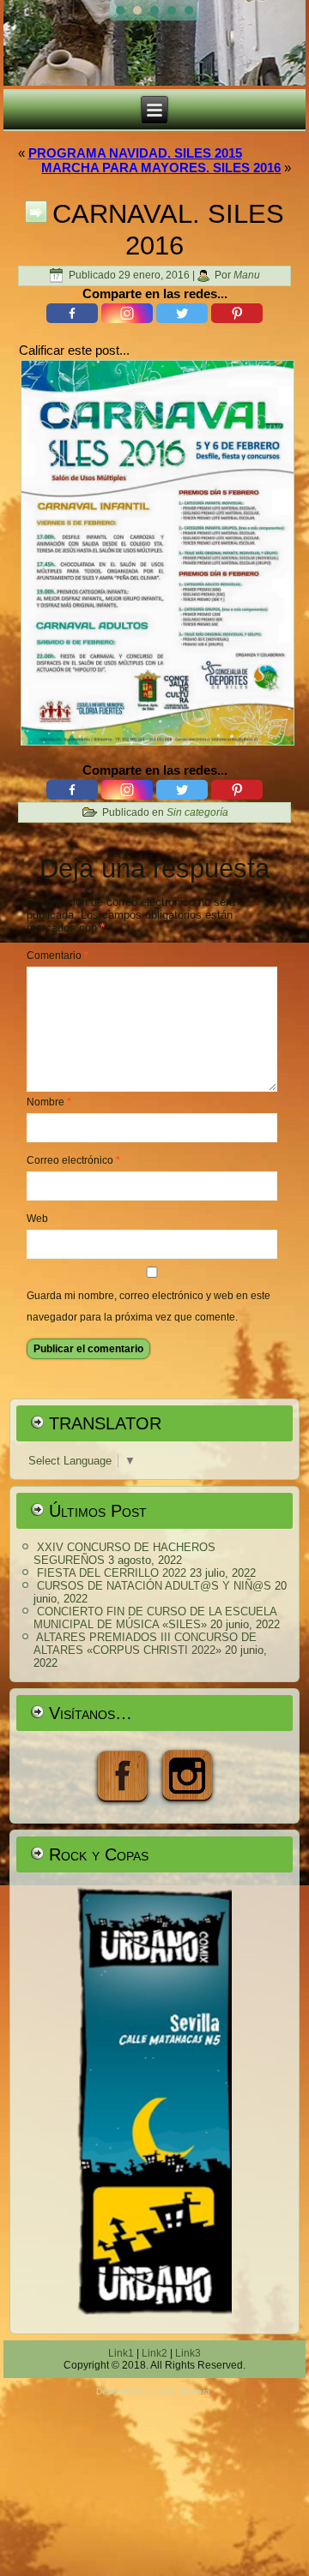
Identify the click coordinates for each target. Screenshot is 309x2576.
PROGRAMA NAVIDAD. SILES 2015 (135, 153)
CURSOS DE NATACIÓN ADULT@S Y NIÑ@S (154, 1586)
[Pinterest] (237, 313)
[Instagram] (127, 313)
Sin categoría (197, 812)
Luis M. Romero (179, 2391)
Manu (247, 275)
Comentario (58, 956)
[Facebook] (72, 313)
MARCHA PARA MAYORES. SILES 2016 (161, 168)
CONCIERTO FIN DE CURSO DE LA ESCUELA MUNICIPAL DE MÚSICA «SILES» (155, 1618)
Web (37, 1219)
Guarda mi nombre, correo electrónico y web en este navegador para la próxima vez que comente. (148, 1306)
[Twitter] (182, 313)
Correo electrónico (73, 1160)
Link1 (121, 2353)
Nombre (49, 1102)
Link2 (154, 2353)
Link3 (188, 2353)
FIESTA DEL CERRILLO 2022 (112, 1573)
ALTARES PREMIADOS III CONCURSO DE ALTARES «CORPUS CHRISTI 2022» (145, 1644)
